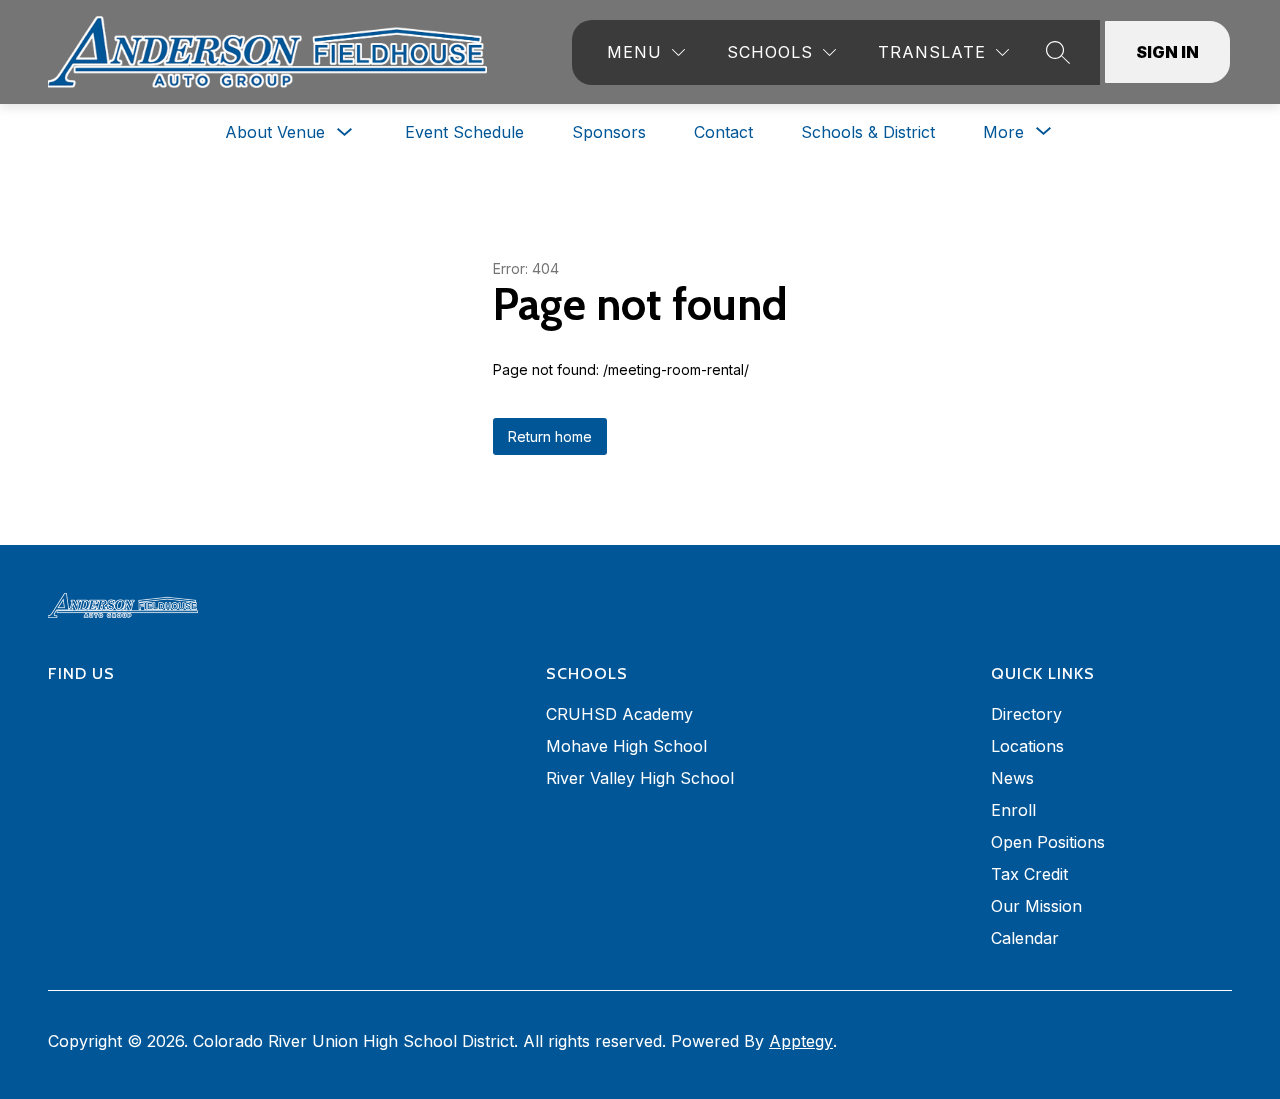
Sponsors (609, 132)
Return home (550, 436)
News (1012, 778)
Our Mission (1036, 906)
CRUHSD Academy (619, 714)
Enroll (1013, 810)
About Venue (275, 132)
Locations (1027, 746)
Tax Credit (1029, 874)
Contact (723, 132)
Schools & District (868, 132)
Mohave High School (626, 746)
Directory (1026, 714)
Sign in (1167, 52)
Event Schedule (464, 132)
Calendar (1025, 938)
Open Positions (1048, 842)
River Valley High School (640, 778)
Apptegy (801, 1041)
